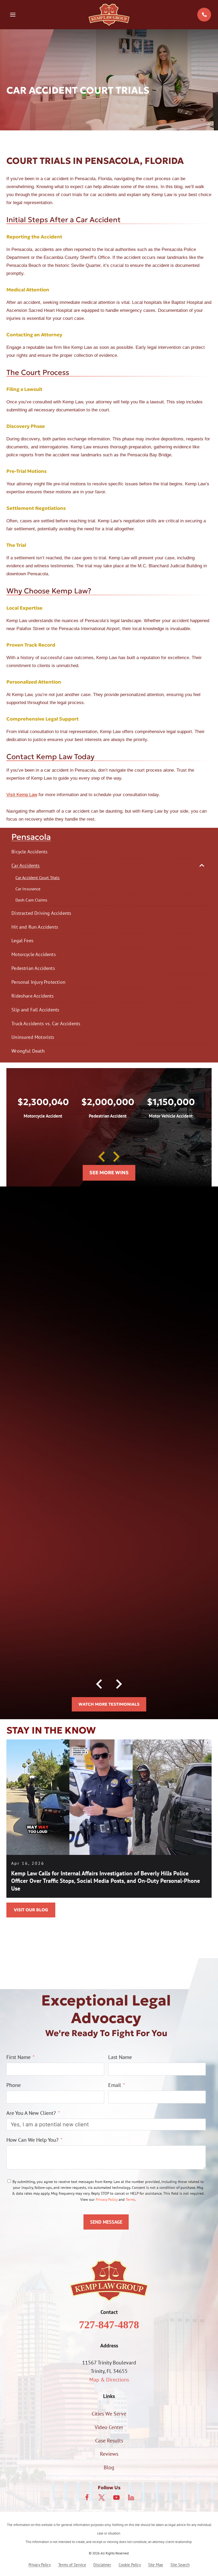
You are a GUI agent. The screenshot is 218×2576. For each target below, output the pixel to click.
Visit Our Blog (31, 1910)
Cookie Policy (130, 2565)
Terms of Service (72, 2565)
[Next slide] (116, 1157)
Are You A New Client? (31, 2113)
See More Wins (109, 1173)
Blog (109, 2467)
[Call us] (204, 15)
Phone (14, 2085)
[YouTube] (116, 2498)
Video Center (109, 2427)
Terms (130, 2199)
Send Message (106, 2222)
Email (115, 2085)
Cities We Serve (109, 2414)
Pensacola (31, 837)
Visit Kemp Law (22, 795)
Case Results (109, 2441)
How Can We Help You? (32, 2140)
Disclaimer (102, 2565)
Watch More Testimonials (109, 1704)
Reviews (109, 2454)
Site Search (180, 2565)
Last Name (120, 2057)
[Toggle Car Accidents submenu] (202, 865)
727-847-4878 (109, 2325)
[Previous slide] (102, 1157)
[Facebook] (87, 2498)
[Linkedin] (131, 2498)
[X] (102, 2498)
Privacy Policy (107, 2199)
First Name (18, 2057)
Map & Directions (109, 2380)
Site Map (156, 2565)
